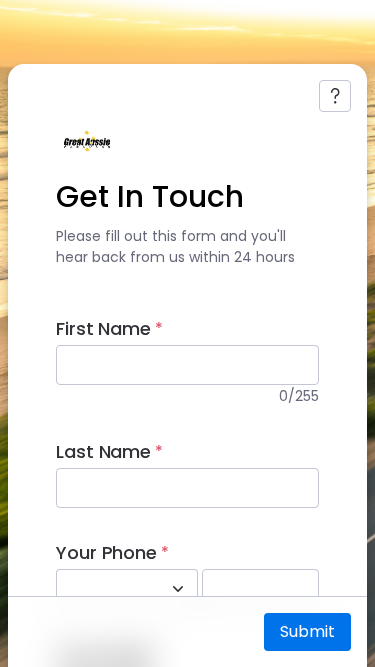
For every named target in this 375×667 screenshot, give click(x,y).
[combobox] (105, 589)
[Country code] (178, 589)
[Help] (335, 96)
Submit (307, 631)
